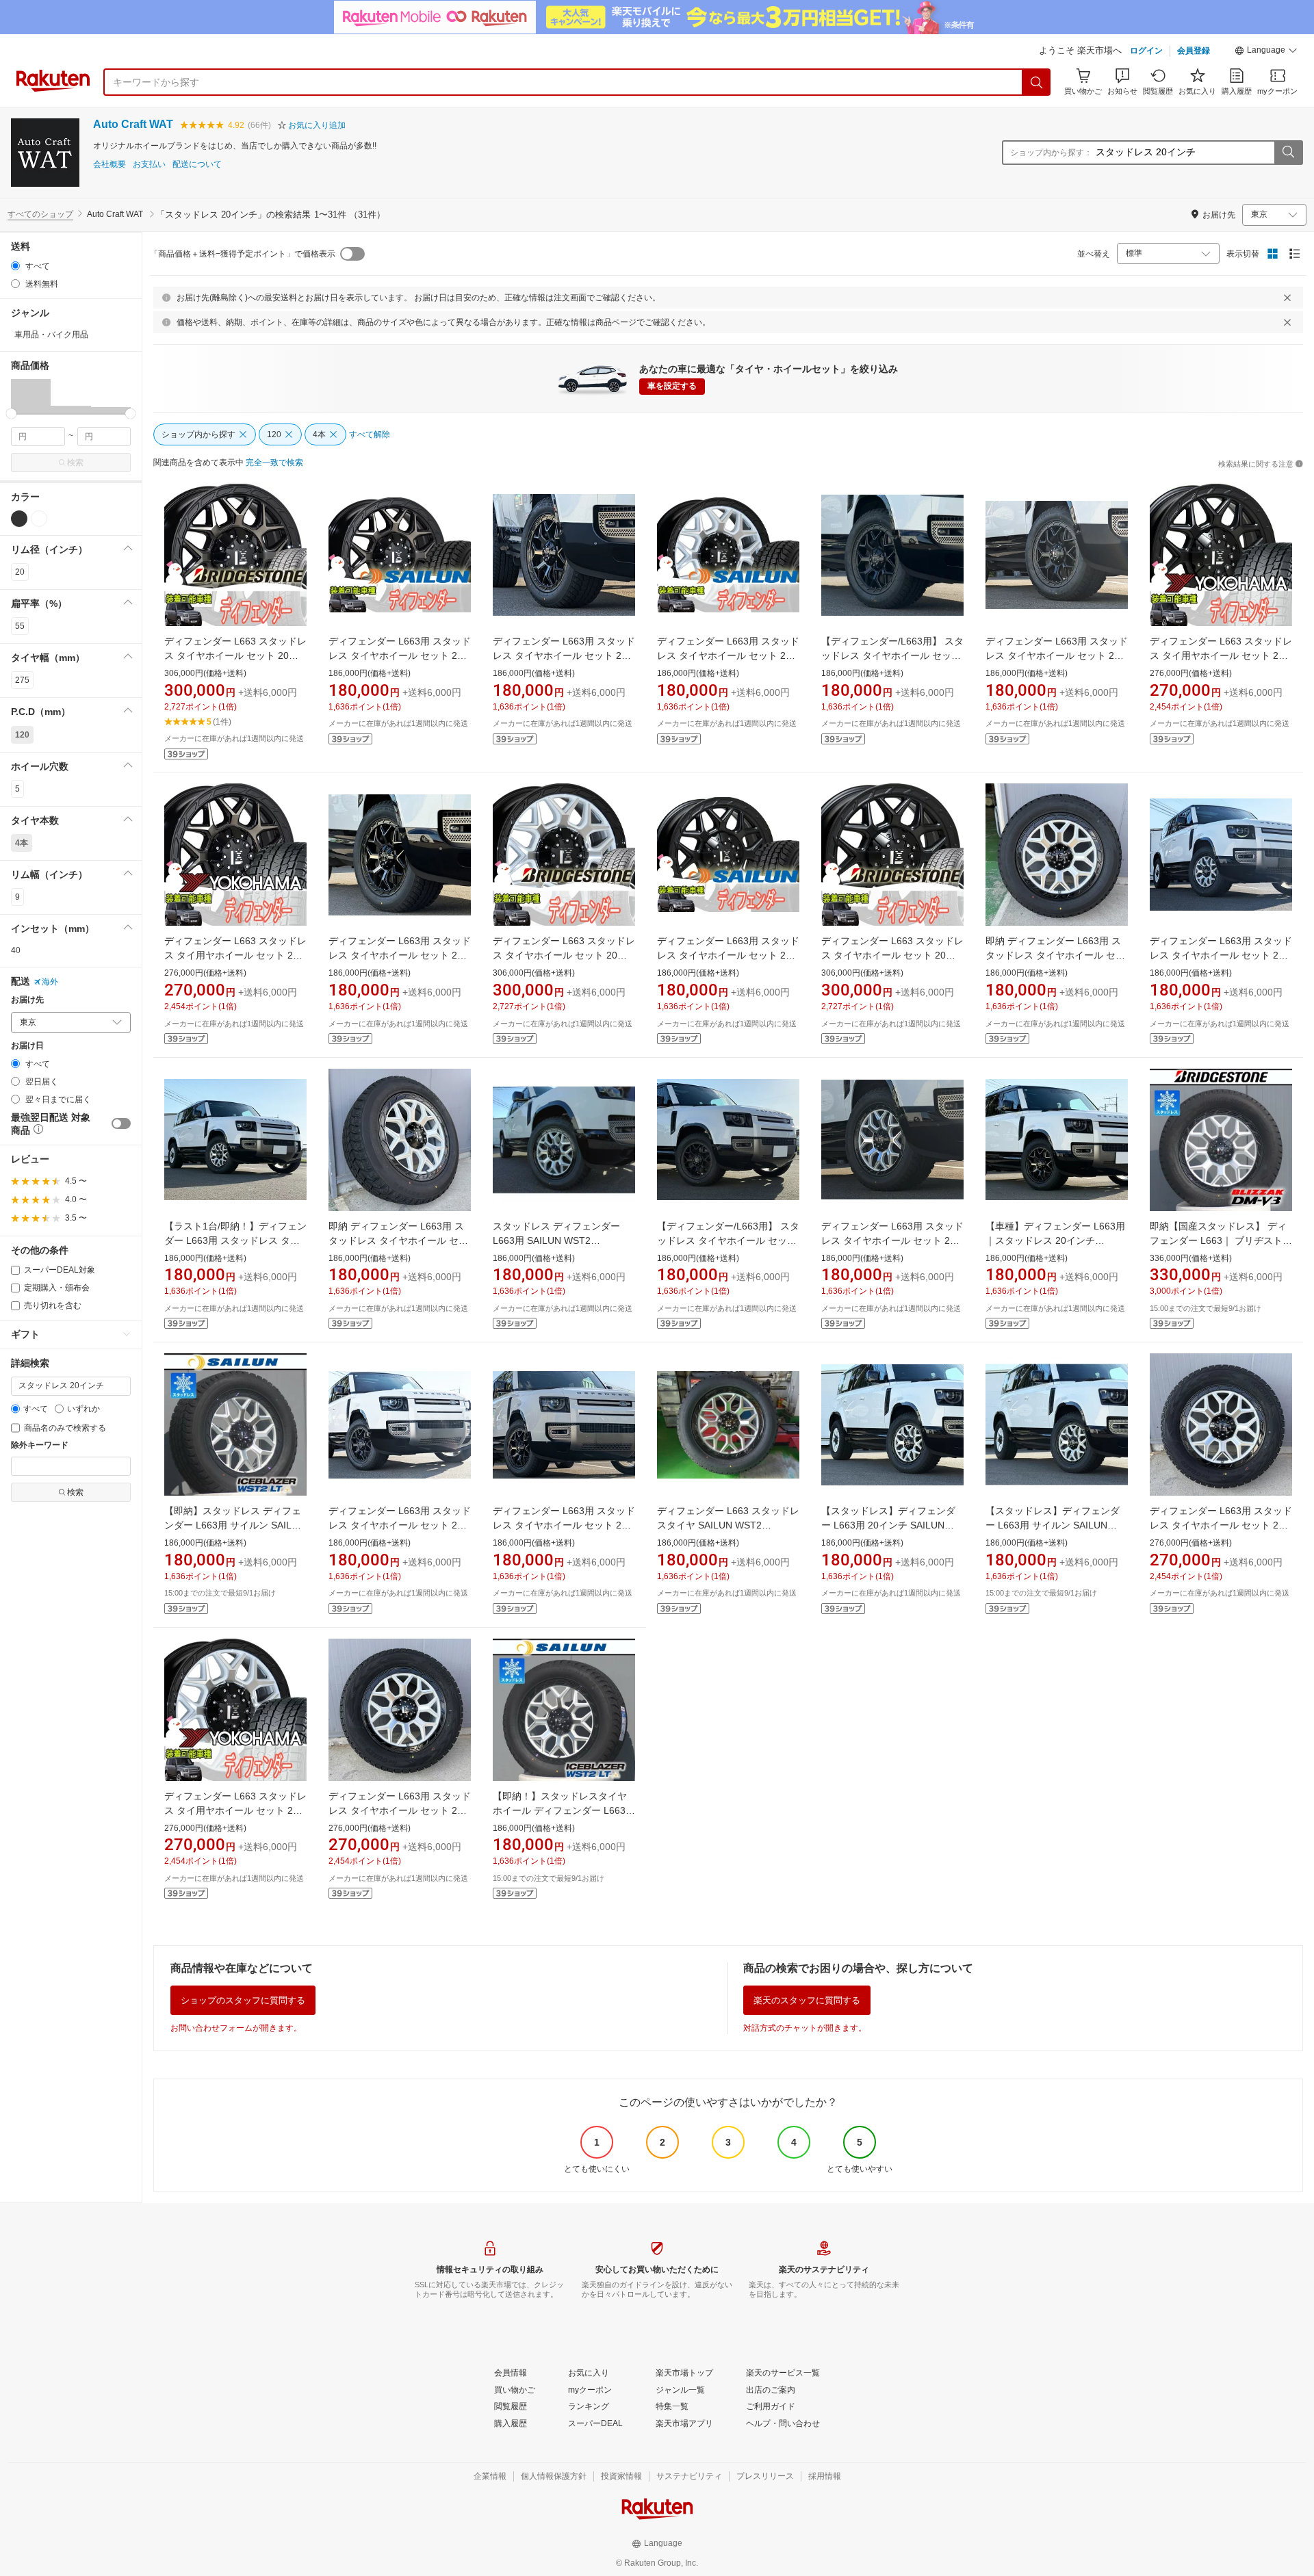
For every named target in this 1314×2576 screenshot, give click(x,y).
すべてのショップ (40, 214)
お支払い (149, 165)
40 (16, 950)
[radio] (15, 266)
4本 (22, 843)
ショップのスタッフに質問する (243, 2000)
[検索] (1037, 82)
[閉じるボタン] (1287, 298)
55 (20, 626)
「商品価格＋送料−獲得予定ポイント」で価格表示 (243, 254)
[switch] (121, 1123)
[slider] (11, 414)
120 (22, 735)
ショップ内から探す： (1051, 153)
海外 (50, 982)
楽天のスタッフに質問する (807, 2000)
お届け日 (27, 1046)
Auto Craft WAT (133, 124)
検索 (75, 463)
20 (20, 572)
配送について (197, 165)
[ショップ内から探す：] (1288, 153)
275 (22, 680)
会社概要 (109, 165)
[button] (1266, 52)
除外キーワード (40, 1445)
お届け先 (27, 1000)
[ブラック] (19, 519)
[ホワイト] (39, 519)
